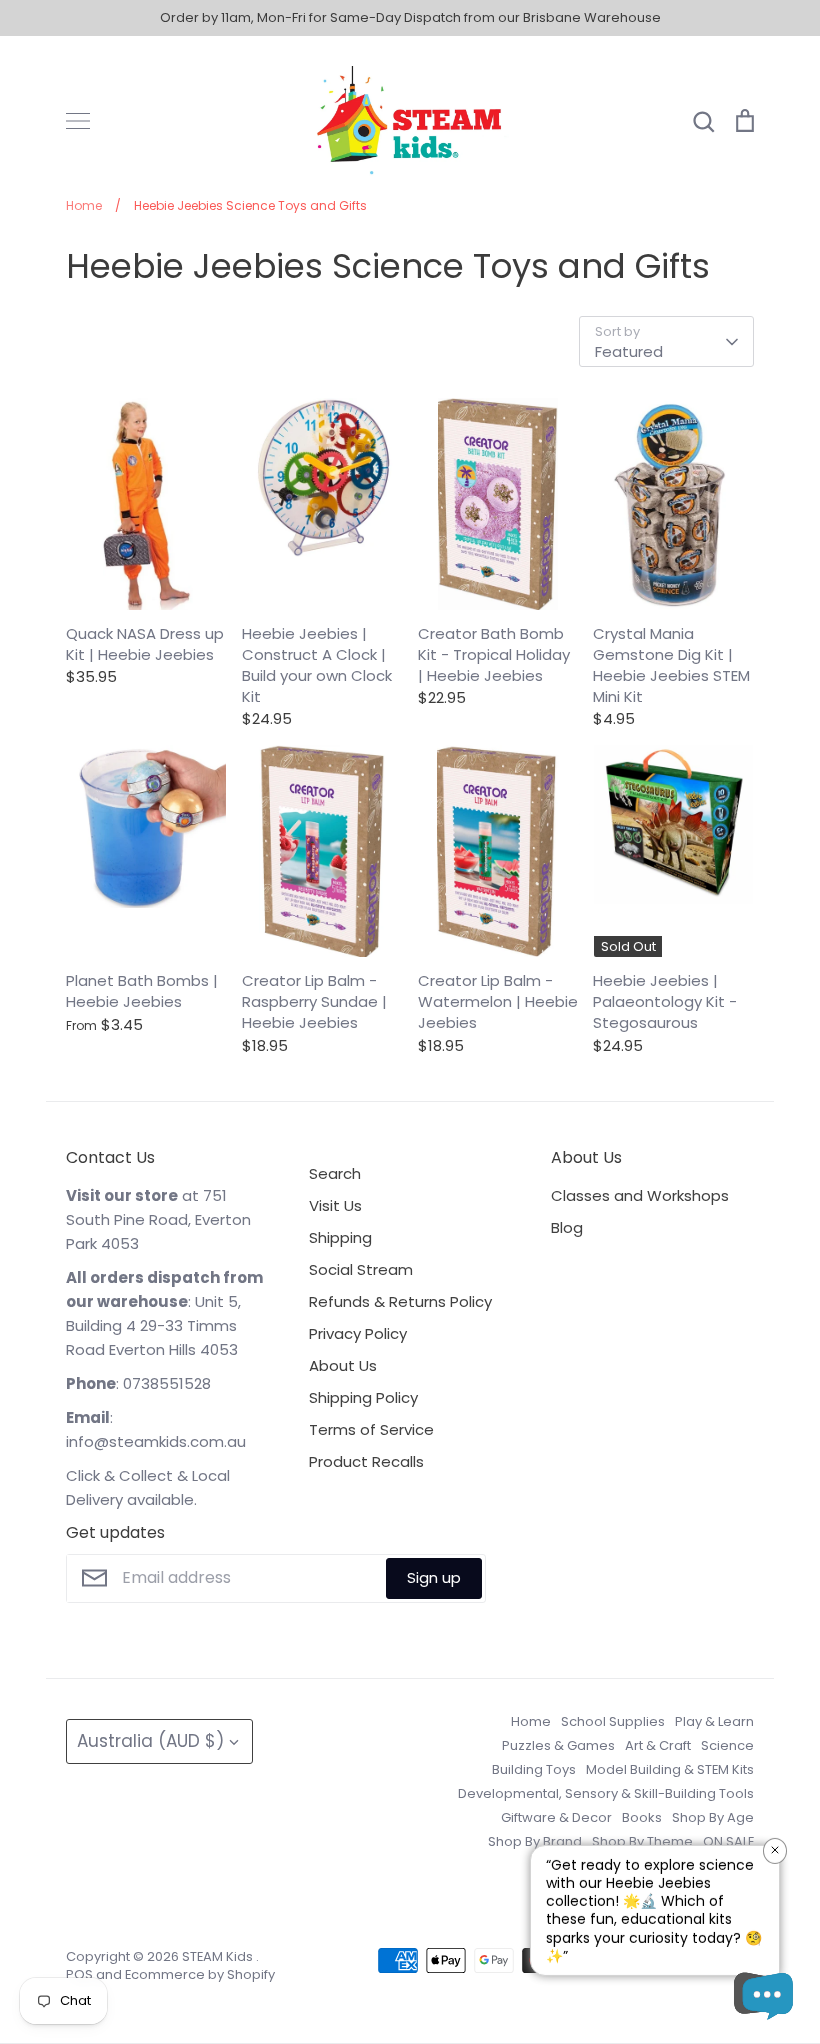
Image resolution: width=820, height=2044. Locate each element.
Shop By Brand (535, 1841)
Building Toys (534, 1769)
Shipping (340, 1237)
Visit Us (335, 1205)
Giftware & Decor (556, 1817)
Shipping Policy (363, 1397)
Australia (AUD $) (150, 1741)
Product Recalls (366, 1461)
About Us (343, 1365)
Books (642, 1817)
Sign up (434, 1577)
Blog (567, 1227)
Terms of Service (371, 1429)
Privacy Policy (358, 1333)
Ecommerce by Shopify (200, 1974)
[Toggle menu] (78, 121)
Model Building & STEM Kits (670, 1769)
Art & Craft (658, 1745)
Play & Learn (714, 1721)
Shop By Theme (642, 1841)
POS (79, 1974)
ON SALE (728, 1841)
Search (335, 1173)
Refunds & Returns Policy (400, 1301)
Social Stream (361, 1269)
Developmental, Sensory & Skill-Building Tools (606, 1793)
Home (531, 1721)
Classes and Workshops (640, 1195)
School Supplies (613, 1721)
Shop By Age (713, 1817)
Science (727, 1745)
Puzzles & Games (558, 1745)
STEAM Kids (219, 1956)
